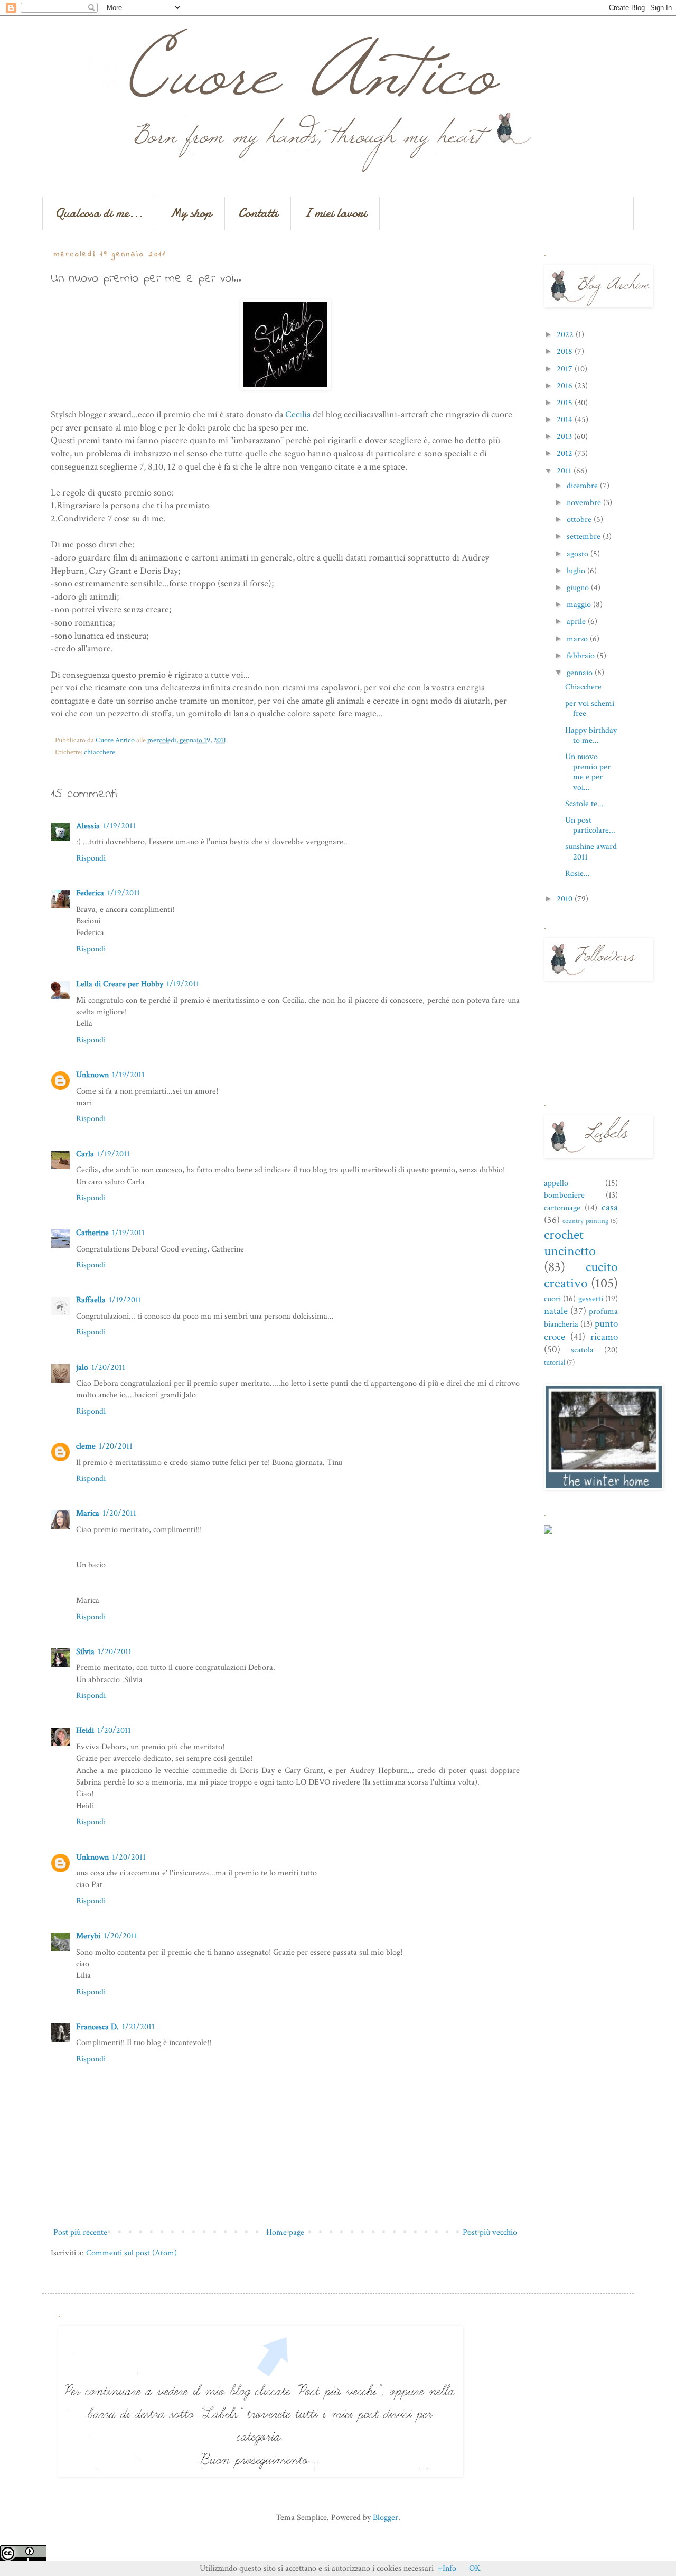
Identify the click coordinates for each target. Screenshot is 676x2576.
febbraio (582, 656)
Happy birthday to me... (591, 735)
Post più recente (80, 2232)
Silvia (85, 1652)
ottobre (580, 520)
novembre (585, 503)
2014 (566, 420)
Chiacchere (583, 687)
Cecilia (298, 414)
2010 (566, 899)
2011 (565, 471)
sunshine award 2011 (591, 852)
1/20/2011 (108, 1368)
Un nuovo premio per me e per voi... (588, 772)
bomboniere (564, 1195)
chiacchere (100, 752)
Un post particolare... (590, 825)
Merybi (88, 1936)
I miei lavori (335, 213)
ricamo (604, 1337)
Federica (90, 893)
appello (556, 1183)
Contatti (258, 213)
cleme (86, 1446)
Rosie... (578, 874)
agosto (579, 554)
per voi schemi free (590, 708)
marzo (578, 639)
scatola (582, 1350)
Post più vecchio (490, 2232)
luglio (577, 571)
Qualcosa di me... (99, 213)
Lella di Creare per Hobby (120, 984)
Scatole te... (584, 804)
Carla (85, 1154)
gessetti (591, 1299)
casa (610, 1207)
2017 (566, 369)
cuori (552, 1299)
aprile (577, 622)
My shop (191, 213)
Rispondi (91, 858)
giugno (579, 588)
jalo (82, 1368)
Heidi (85, 1730)
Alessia (88, 826)
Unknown (92, 1075)
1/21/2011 (138, 2027)
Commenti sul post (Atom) (132, 2253)
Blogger (386, 2518)
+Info (447, 2568)
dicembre (583, 486)
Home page (285, 2232)
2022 (566, 335)
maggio (580, 605)
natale (556, 1311)
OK (475, 2568)
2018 (566, 352)
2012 (566, 454)
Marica (88, 1513)
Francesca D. (97, 2027)
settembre (585, 536)
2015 (566, 403)
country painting (585, 1221)
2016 (566, 386)
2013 (565, 437)
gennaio (581, 673)
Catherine (92, 1233)
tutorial (555, 1362)
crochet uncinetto (570, 1243)
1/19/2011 (119, 826)
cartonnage (562, 1208)
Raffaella (91, 1300)
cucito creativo (581, 1275)
